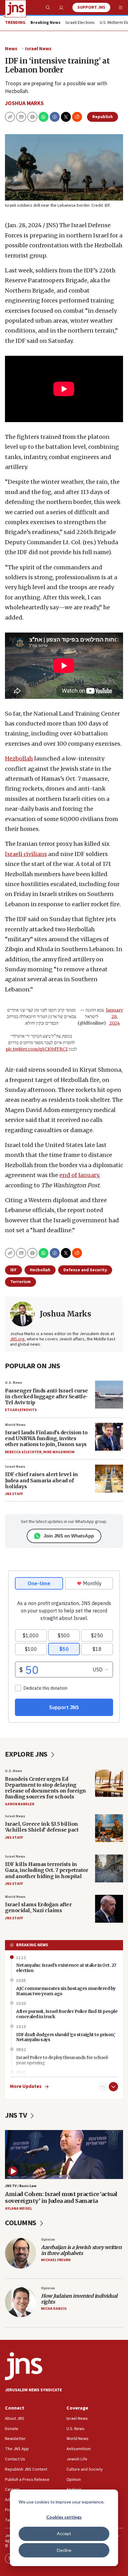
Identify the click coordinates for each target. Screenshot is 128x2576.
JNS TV (17, 2115)
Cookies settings (64, 2517)
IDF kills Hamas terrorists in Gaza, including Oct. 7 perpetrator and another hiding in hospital (46, 1870)
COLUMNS (21, 2223)
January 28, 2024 (114, 1017)
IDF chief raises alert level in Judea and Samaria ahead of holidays (41, 1480)
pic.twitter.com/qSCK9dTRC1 (37, 1049)
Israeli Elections (80, 23)
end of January (79, 1175)
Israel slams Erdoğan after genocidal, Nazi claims (38, 1907)
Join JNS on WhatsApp (69, 1536)
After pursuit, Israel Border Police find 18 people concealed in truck (67, 2014)
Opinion (48, 2240)
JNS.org (17, 1339)
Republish (103, 117)
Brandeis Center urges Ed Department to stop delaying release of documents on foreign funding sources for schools (46, 1788)
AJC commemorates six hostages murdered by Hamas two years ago (66, 1991)
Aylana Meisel (18, 2209)
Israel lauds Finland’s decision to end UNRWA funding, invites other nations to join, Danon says (46, 1438)
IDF (14, 1270)
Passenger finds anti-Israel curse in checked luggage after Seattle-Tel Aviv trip (46, 1396)
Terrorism (21, 1282)
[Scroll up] (103, 2087)
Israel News (38, 49)
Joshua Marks (24, 103)
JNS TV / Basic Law (21, 2186)
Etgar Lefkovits (21, 1410)
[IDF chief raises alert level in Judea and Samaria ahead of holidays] (109, 1479)
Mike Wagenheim (59, 1452)
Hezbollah (19, 759)
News (11, 49)
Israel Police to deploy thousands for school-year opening (63, 2060)
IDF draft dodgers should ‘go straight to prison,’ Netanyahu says (66, 2037)
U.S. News (14, 1383)
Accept (64, 2533)
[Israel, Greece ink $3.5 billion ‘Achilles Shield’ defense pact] (109, 1828)
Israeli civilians (26, 854)
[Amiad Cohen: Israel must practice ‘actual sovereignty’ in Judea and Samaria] (64, 2155)
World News (15, 1425)
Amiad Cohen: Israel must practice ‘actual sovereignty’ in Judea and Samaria (61, 2197)
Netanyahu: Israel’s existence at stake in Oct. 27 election (66, 1968)
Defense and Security (85, 1270)
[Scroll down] (113, 2087)
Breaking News (32, 1945)
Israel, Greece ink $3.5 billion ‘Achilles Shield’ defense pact (42, 1827)
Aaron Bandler (20, 1804)
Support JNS (91, 7)
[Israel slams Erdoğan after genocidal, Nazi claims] (109, 1909)
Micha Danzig (54, 2309)
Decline (64, 2550)
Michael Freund (56, 2260)
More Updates (26, 2086)
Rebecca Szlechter (23, 1452)
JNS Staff (14, 1494)
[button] (32, 117)
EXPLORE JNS (27, 1754)
